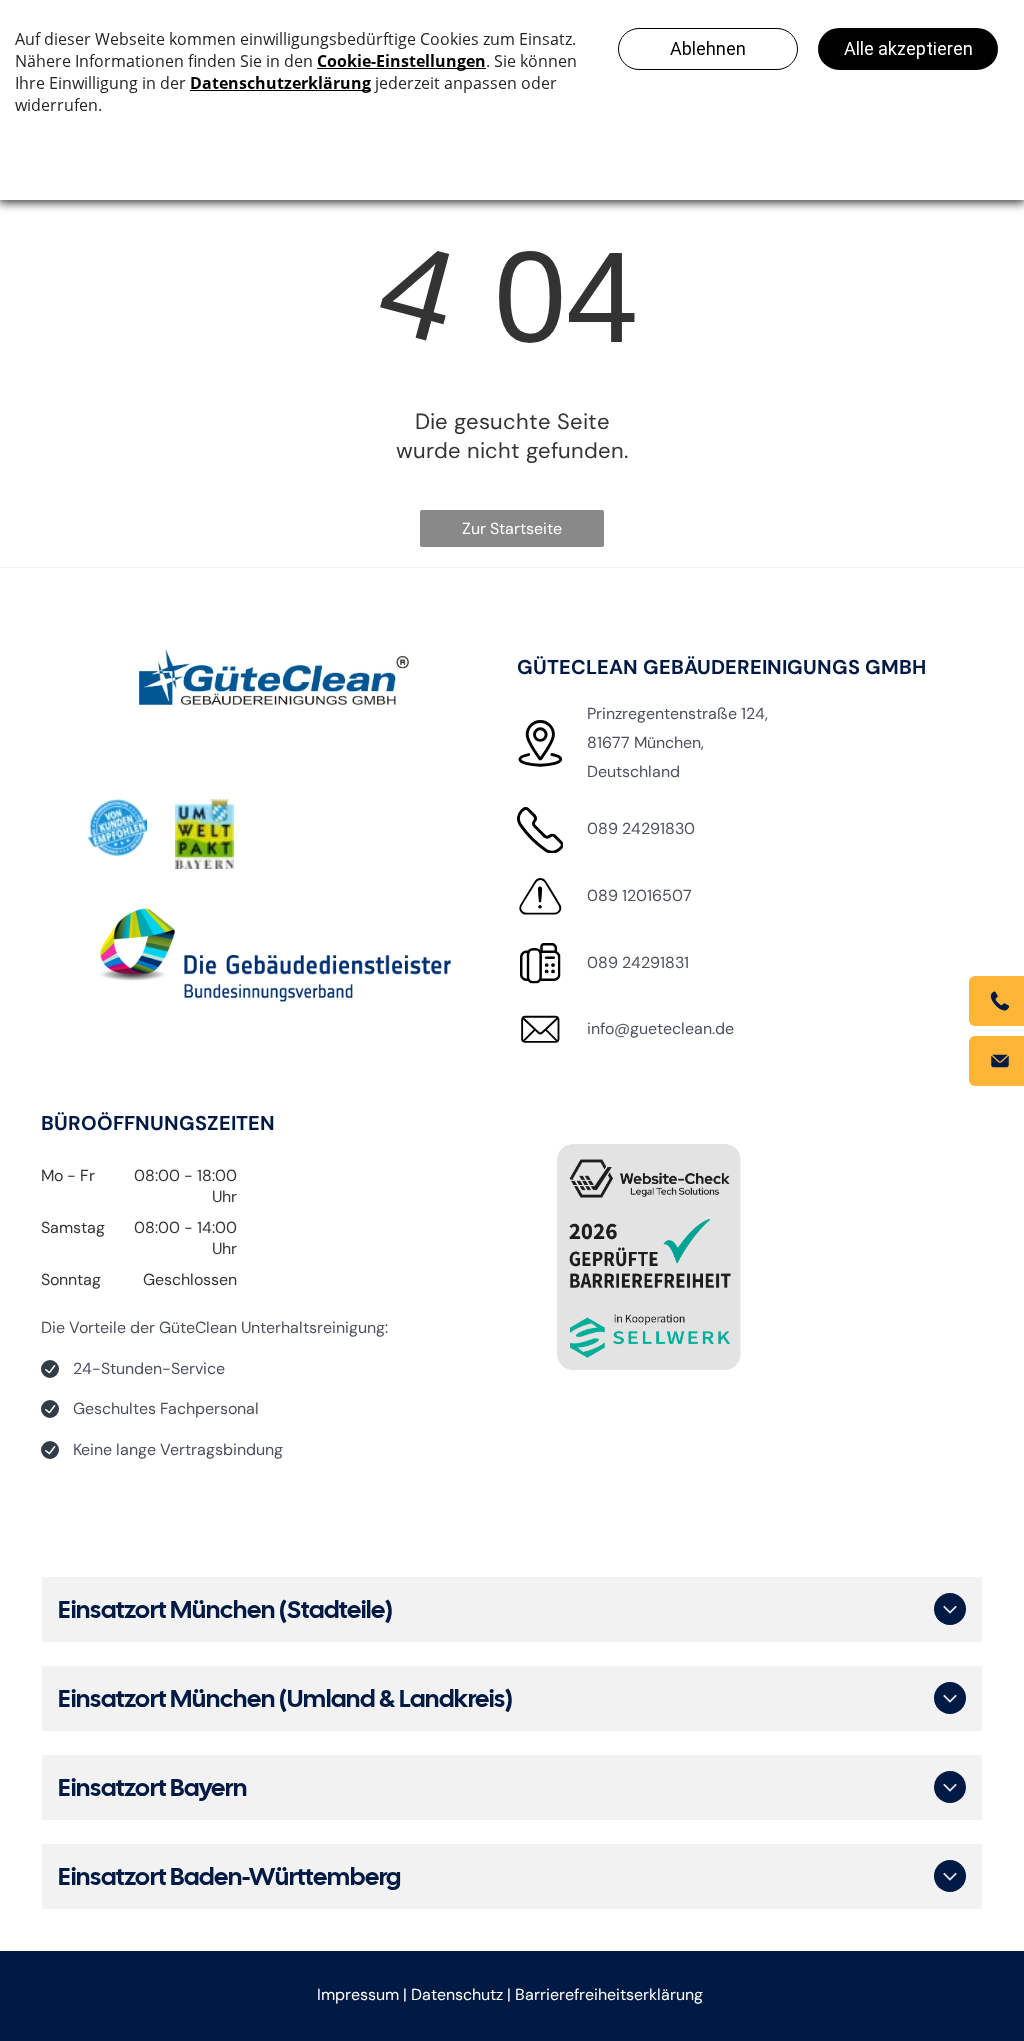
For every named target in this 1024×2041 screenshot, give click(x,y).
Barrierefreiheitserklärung (609, 1994)
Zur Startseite (512, 528)
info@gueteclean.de (660, 1028)
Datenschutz (457, 1994)
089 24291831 (638, 962)
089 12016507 (639, 895)
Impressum (358, 1994)
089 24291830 (641, 828)
